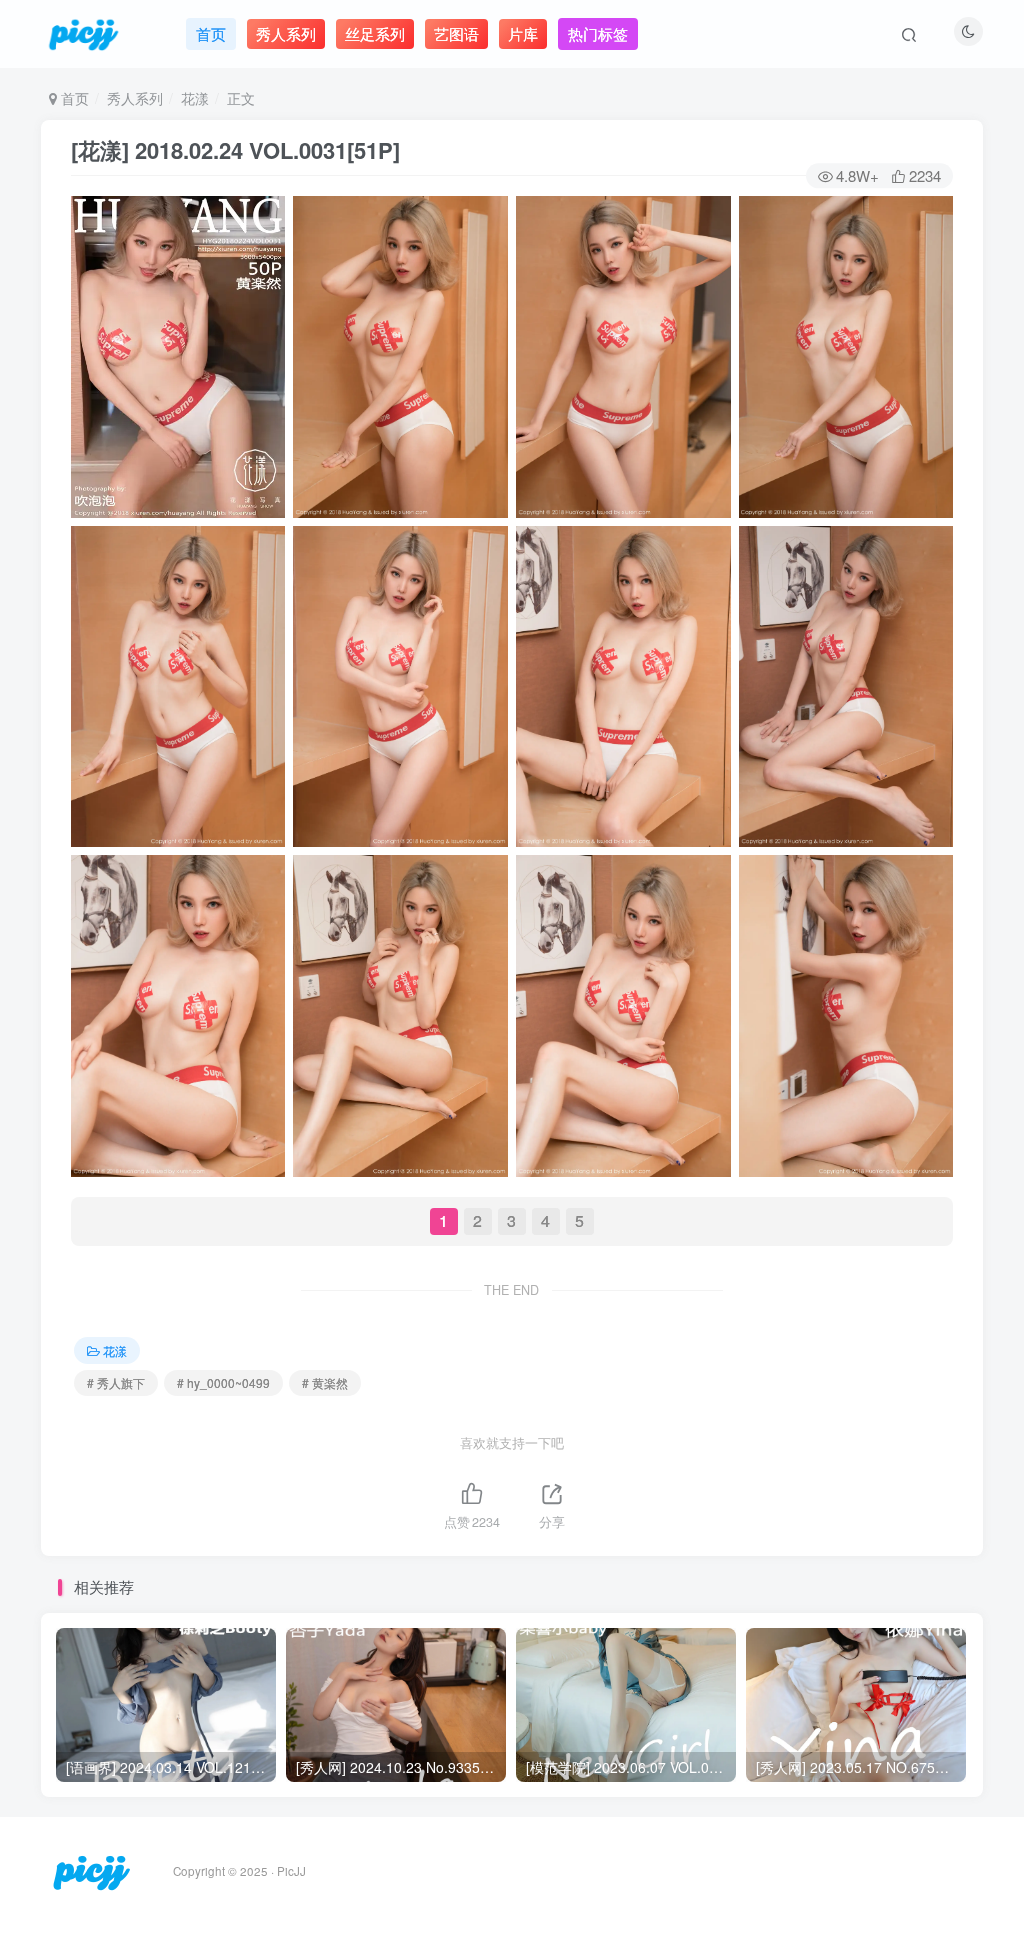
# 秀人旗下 (116, 1382)
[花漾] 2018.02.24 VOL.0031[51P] (235, 150)
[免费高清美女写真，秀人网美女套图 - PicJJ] (91, 1869)
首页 (73, 98)
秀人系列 (135, 98)
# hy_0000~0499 (223, 1382)
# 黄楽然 (325, 1382)
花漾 (195, 98)
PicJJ (291, 1871)
